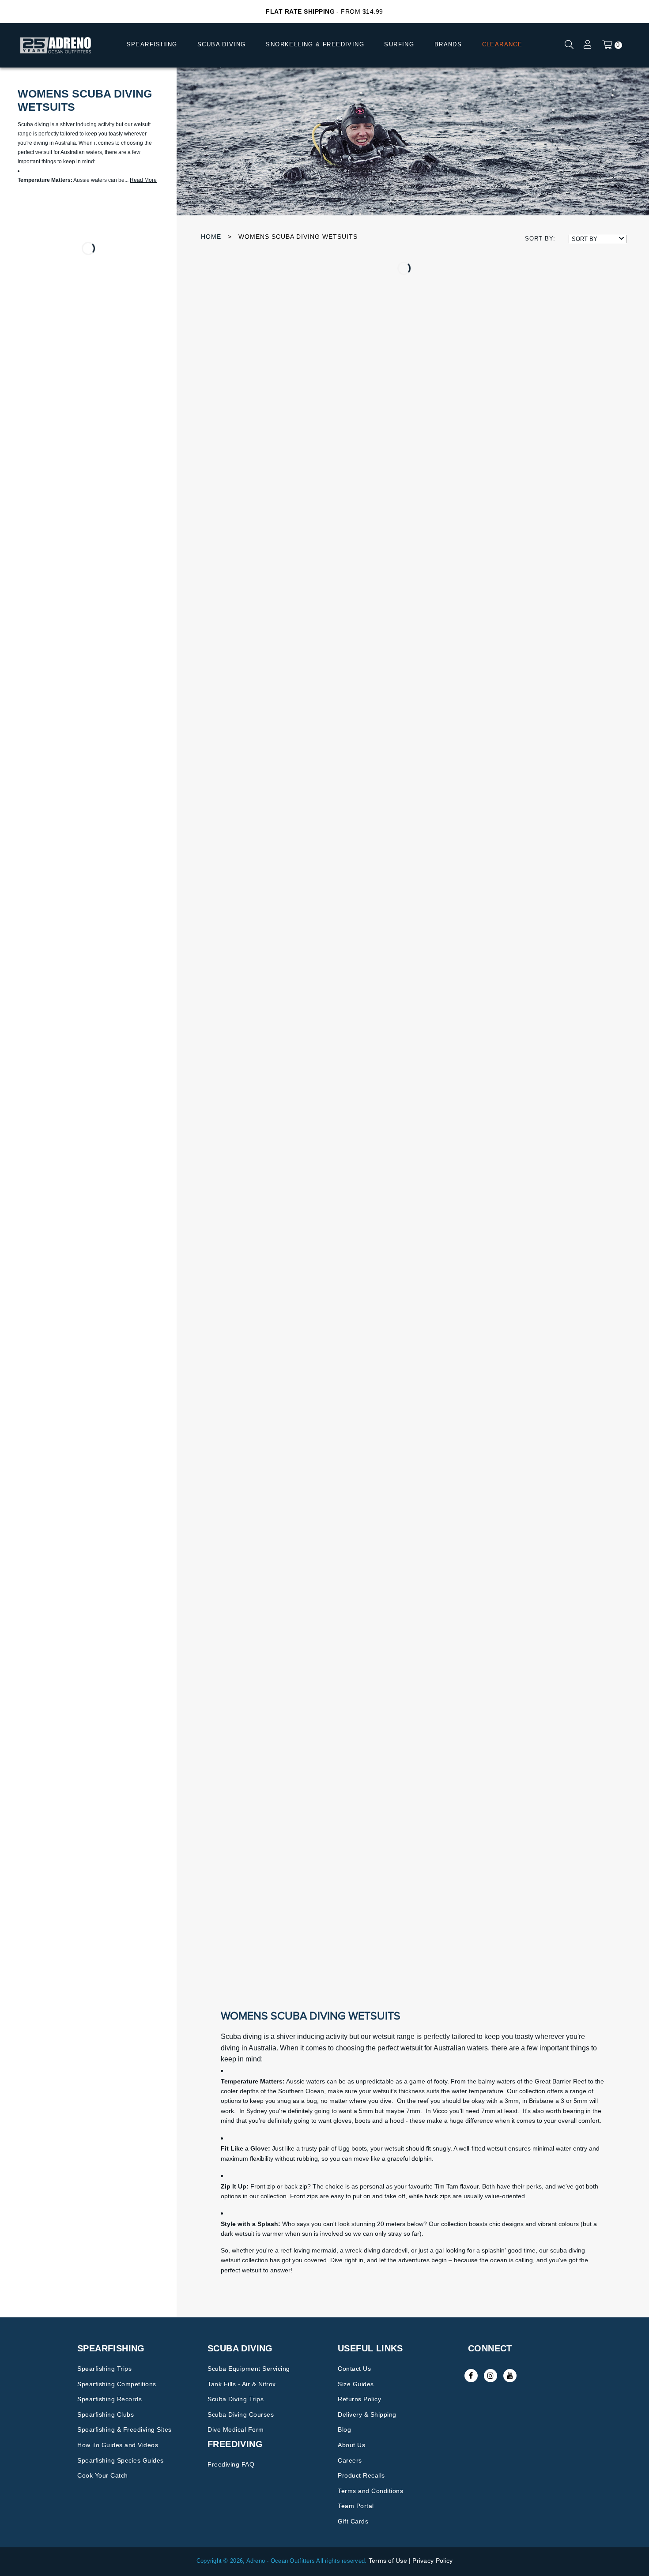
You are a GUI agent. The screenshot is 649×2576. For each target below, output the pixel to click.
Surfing (399, 44)
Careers (350, 2460)
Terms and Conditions (370, 2491)
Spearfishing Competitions (117, 2384)
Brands (448, 44)
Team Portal (356, 2506)
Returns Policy (359, 2399)
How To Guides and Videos (118, 2445)
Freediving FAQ (231, 2464)
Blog (344, 2429)
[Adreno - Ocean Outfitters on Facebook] (471, 2376)
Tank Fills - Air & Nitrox (242, 2384)
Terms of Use (388, 2561)
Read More (143, 180)
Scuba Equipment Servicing (249, 2369)
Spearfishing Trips (104, 2369)
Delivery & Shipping (367, 2414)
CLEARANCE (502, 44)
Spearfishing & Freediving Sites (125, 2429)
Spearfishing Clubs (106, 2414)
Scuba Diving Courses (241, 2414)
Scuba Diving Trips (236, 2399)
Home (211, 237)
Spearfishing (152, 44)
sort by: (540, 239)
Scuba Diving (222, 44)
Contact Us (354, 2369)
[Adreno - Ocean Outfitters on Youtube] (510, 2376)
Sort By (585, 239)
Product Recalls (361, 2475)
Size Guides (356, 2384)
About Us (351, 2445)
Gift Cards (353, 2521)
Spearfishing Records (109, 2399)
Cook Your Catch (103, 2475)
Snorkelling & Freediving (315, 44)
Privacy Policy (432, 2561)
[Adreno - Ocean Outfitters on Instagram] (491, 2376)
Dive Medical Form (236, 2429)
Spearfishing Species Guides (121, 2460)
